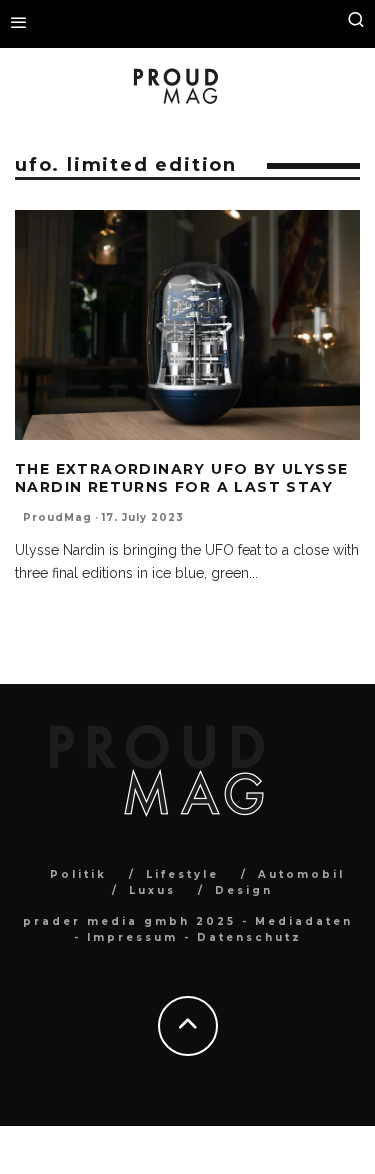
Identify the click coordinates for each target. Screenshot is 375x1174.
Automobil (301, 874)
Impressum (132, 937)
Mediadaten (304, 921)
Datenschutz (249, 937)
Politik (78, 874)
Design (244, 890)
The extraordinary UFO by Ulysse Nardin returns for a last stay (181, 478)
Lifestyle (182, 874)
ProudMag (57, 517)
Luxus (152, 890)
